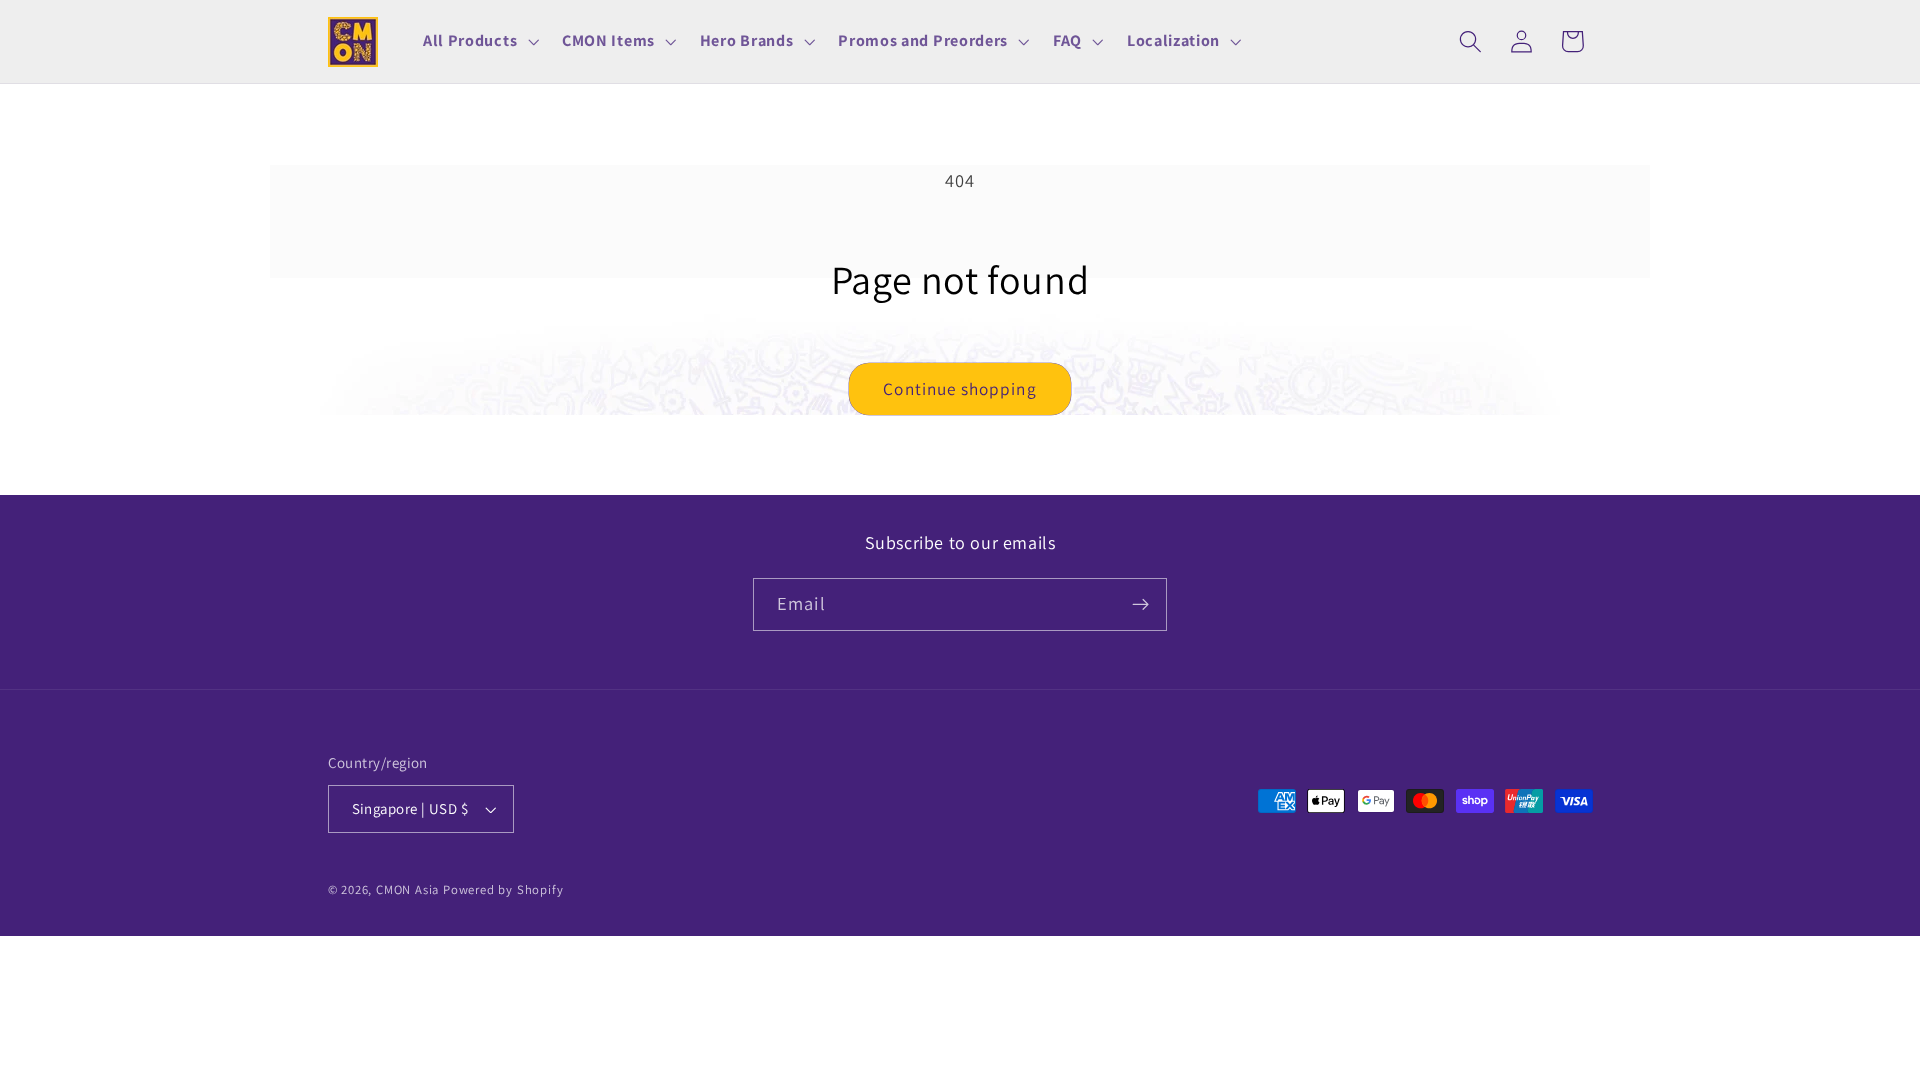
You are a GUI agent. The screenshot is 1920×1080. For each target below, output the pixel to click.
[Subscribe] (1140, 605)
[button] (478, 42)
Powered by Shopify (503, 889)
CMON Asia (407, 889)
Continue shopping (960, 388)
